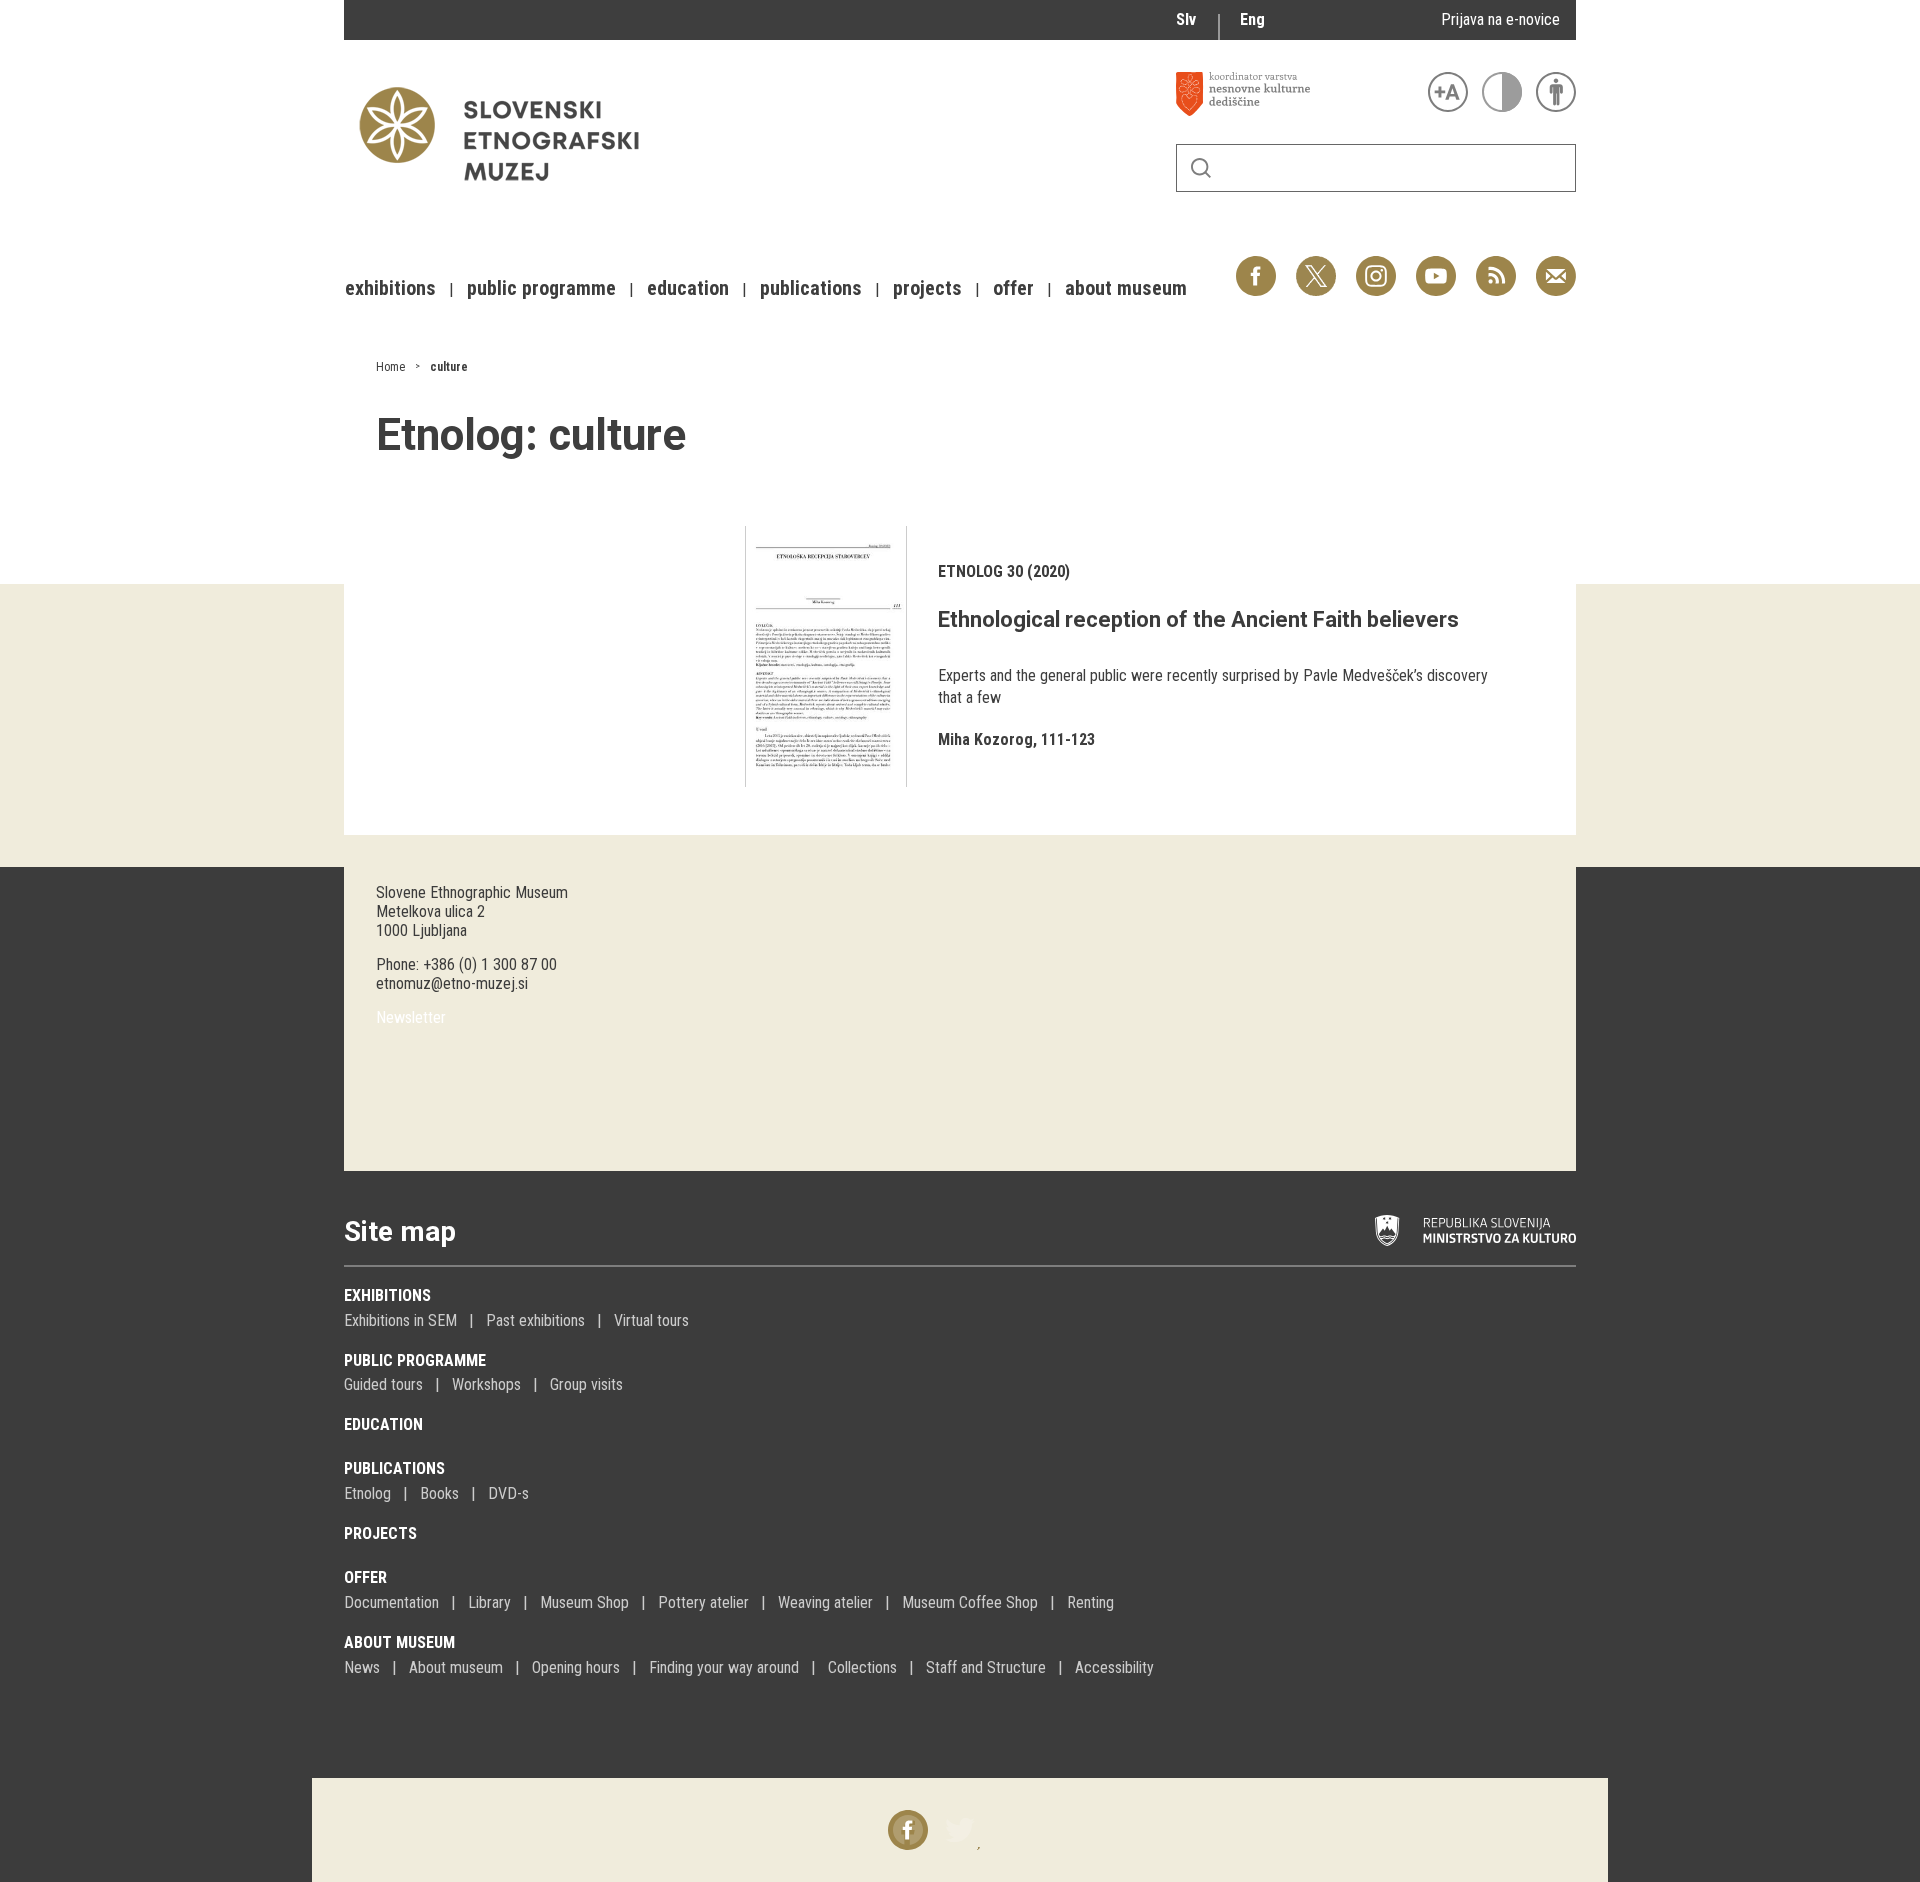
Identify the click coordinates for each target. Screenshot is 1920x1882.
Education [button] (688, 288)
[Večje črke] (1448, 92)
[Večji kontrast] (1502, 92)
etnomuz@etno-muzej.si (452, 983)
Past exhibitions (535, 1320)
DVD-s (508, 1493)
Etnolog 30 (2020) (1004, 571)
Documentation (391, 1602)
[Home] (509, 190)
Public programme (415, 1360)
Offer (365, 1577)
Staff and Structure (986, 1667)
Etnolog (367, 1493)
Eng (1252, 19)
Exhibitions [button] (390, 288)
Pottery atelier (703, 1602)
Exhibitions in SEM (400, 1320)
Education (383, 1424)
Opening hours (576, 1667)
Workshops (486, 1384)
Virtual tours (651, 1320)
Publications (394, 1468)
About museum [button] (1126, 288)
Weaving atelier (825, 1602)
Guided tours (383, 1384)
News (362, 1667)
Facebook (1256, 265)
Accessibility (1114, 1667)
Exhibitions (387, 1295)
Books (439, 1493)
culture (449, 367)
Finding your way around (724, 1667)
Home (390, 367)
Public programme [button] (541, 288)
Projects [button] (927, 288)
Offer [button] (1013, 288)
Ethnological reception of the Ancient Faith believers (1198, 619)
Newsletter (411, 1017)
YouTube (1436, 265)
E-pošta (1556, 265)
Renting (1090, 1602)
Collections (862, 1667)
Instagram (1376, 265)
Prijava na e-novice (1500, 19)
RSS (1491, 265)
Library (489, 1602)
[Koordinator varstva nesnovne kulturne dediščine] (1297, 94)
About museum (399, 1642)
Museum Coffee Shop (970, 1602)
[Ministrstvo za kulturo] (1475, 1231)
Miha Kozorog (985, 739)
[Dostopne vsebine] (1556, 92)
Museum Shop (584, 1602)
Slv (1186, 19)
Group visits (586, 1384)
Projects (380, 1533)
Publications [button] (811, 288)
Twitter (1316, 265)
